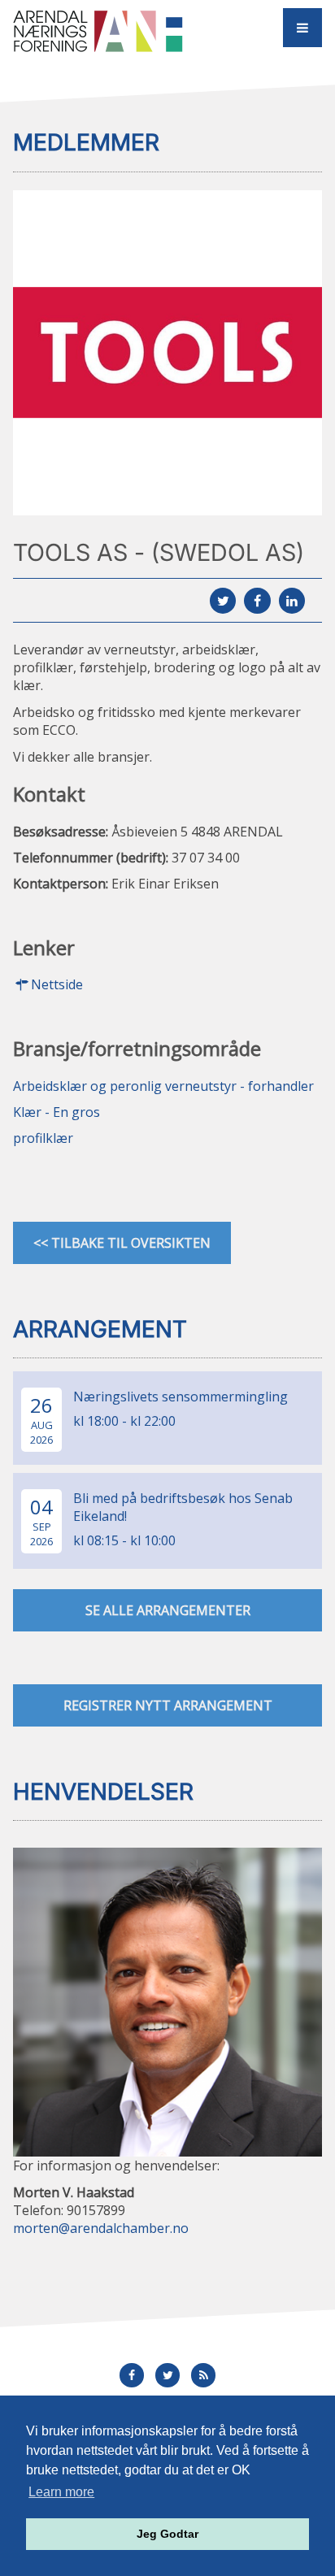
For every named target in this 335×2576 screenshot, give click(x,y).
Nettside (57, 984)
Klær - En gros (57, 1112)
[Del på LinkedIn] (292, 601)
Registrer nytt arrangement (168, 1705)
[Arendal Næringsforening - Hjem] (106, 30)
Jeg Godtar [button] (167, 2534)
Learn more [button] (61, 2492)
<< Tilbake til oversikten (122, 1243)
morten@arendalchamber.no (101, 2228)
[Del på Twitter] (223, 601)
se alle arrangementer (168, 1610)
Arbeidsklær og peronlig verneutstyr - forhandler (163, 1086)
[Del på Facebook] (257, 601)
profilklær (43, 1138)
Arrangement (100, 1329)
